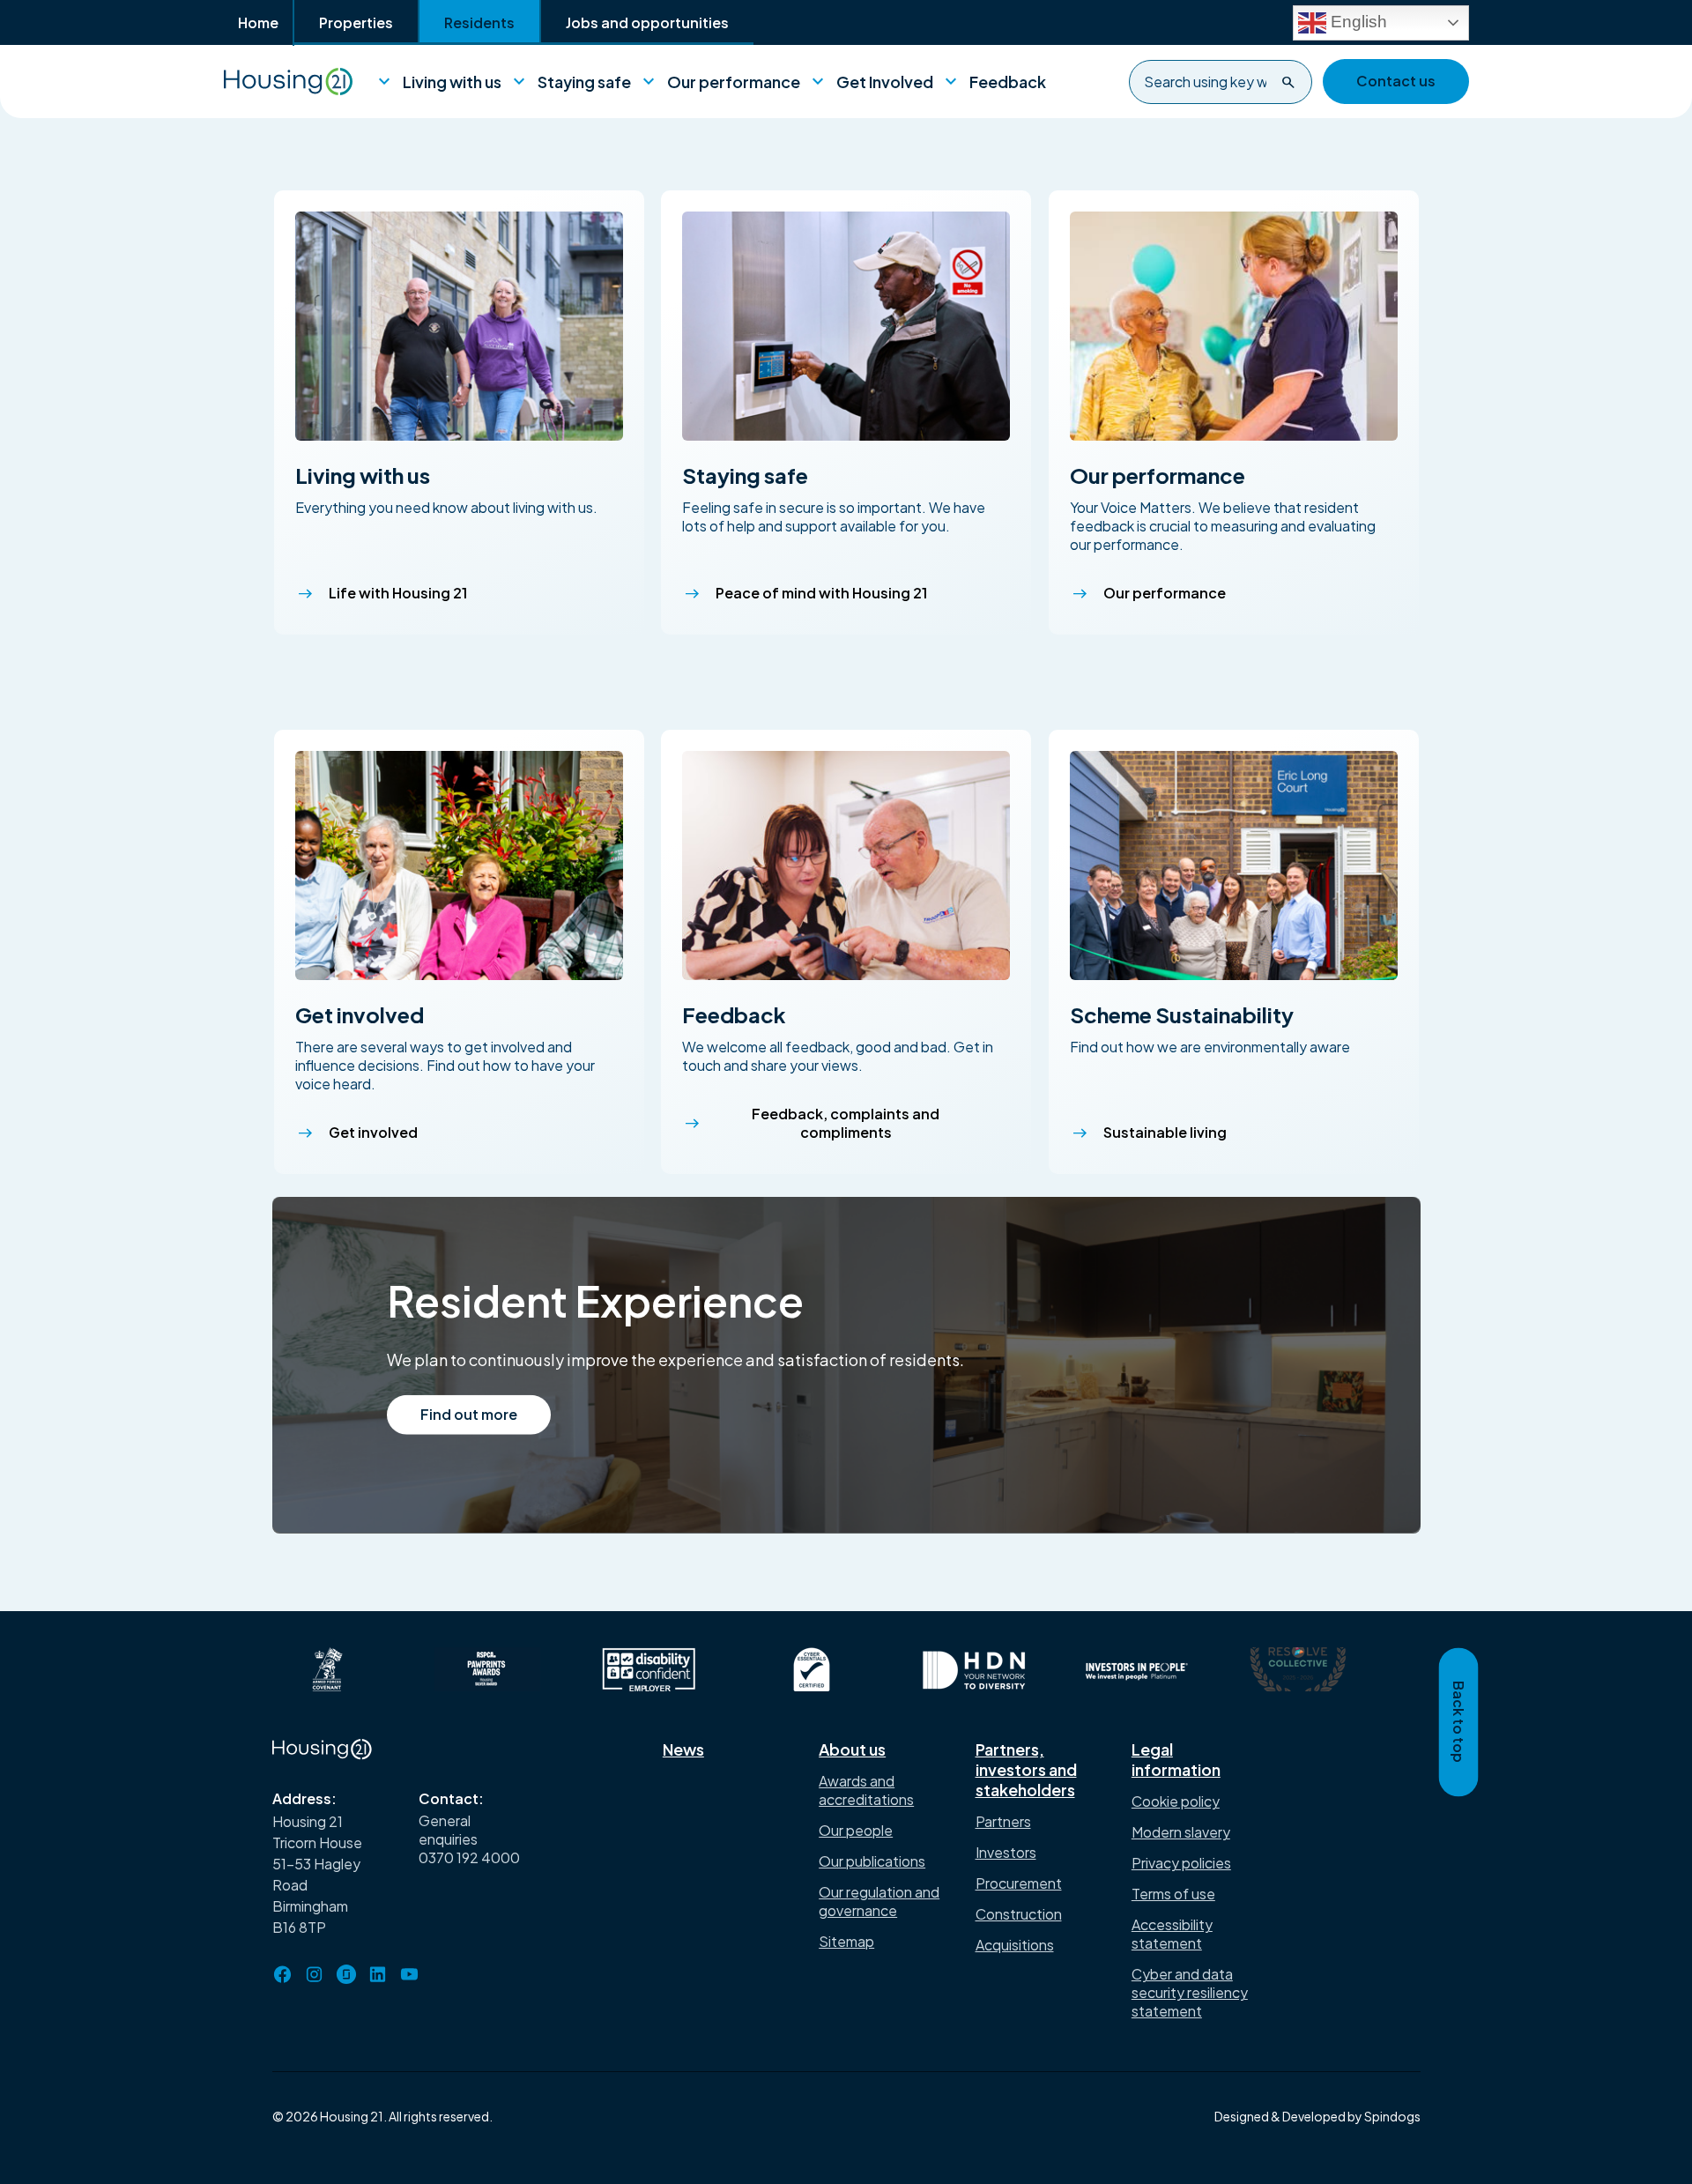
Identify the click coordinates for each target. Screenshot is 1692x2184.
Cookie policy (1176, 1801)
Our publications (872, 1861)
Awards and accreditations (866, 1790)
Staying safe (573, 82)
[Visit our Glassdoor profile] (346, 1974)
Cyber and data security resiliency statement (1190, 1992)
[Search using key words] (1288, 82)
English (1357, 21)
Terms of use (1173, 1894)
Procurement (1019, 1883)
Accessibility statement (1172, 1934)
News (683, 1749)
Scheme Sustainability (1182, 1014)
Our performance (723, 82)
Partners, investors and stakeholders (1026, 1769)
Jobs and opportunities (647, 22)
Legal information (1176, 1759)
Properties (356, 22)
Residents (479, 22)
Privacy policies (1181, 1863)
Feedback (997, 82)
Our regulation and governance (879, 1901)
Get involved (360, 1014)
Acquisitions (1015, 1945)
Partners (1003, 1821)
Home (258, 22)
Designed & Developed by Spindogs (1317, 2116)
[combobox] (1221, 82)
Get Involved (874, 82)
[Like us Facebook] (283, 1974)
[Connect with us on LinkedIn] (378, 1974)
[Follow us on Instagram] (315, 1974)
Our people (856, 1830)
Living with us (441, 82)
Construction (1019, 1914)
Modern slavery (1181, 1832)
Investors (1006, 1852)
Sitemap (846, 1941)
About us (852, 1749)
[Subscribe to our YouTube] (410, 1974)
